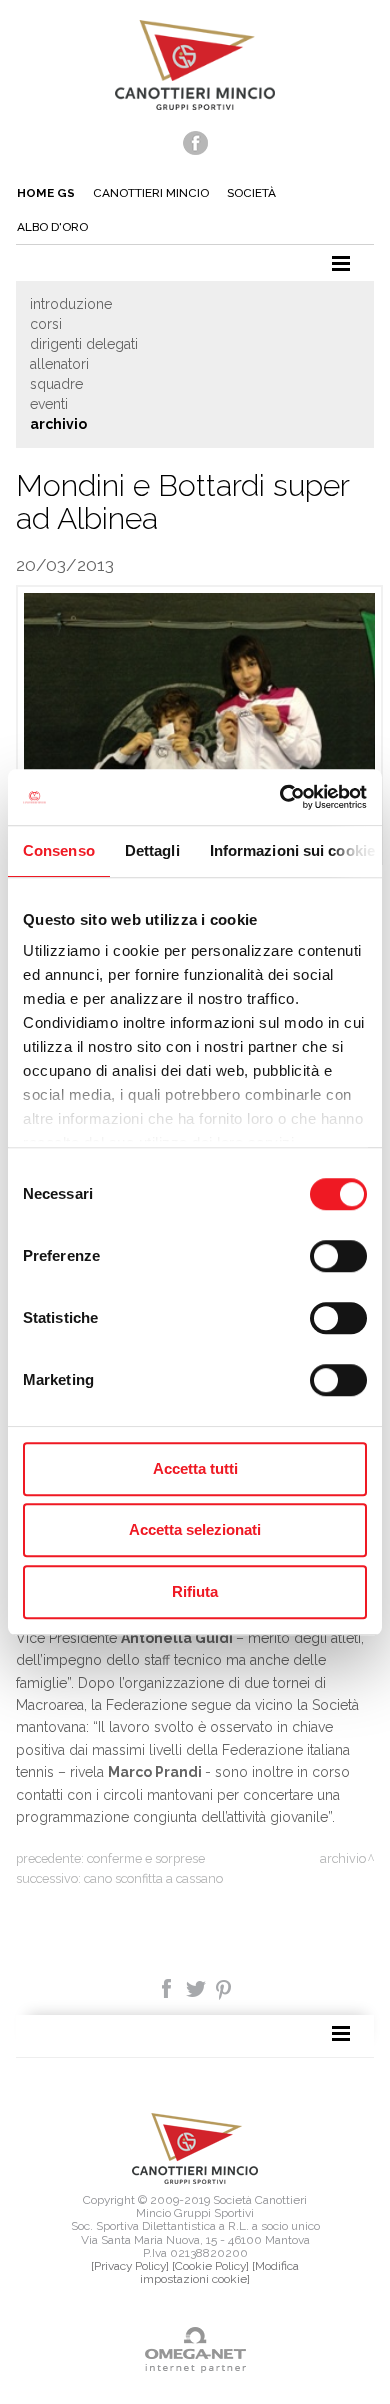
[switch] (338, 1256)
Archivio (58, 424)
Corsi (46, 324)
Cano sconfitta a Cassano (153, 1878)
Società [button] (251, 193)
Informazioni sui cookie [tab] (292, 850)
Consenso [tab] (59, 850)
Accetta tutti (195, 1468)
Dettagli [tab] (152, 850)
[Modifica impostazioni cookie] (219, 2272)
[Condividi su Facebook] (168, 1988)
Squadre (56, 384)
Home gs (46, 193)
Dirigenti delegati (84, 344)
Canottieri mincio (151, 193)
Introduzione (71, 304)
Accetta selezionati (195, 1529)
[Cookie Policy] (210, 2266)
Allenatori (59, 364)
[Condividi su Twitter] (197, 1988)
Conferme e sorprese (146, 1858)
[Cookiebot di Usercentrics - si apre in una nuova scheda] (280, 797)
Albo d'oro (52, 227)
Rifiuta (195, 1591)
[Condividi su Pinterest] (224, 1988)
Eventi (49, 404)
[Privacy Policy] (130, 2266)
